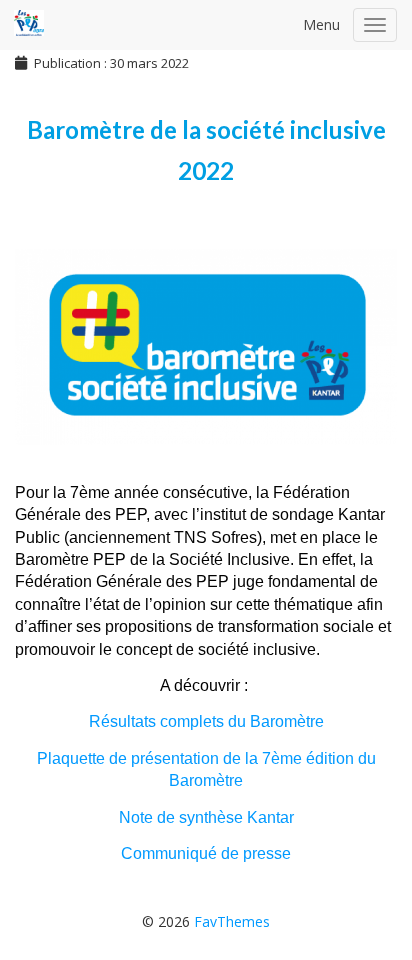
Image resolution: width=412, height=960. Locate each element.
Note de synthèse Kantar (206, 817)
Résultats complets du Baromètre (206, 721)
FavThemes (232, 921)
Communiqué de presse (206, 853)
